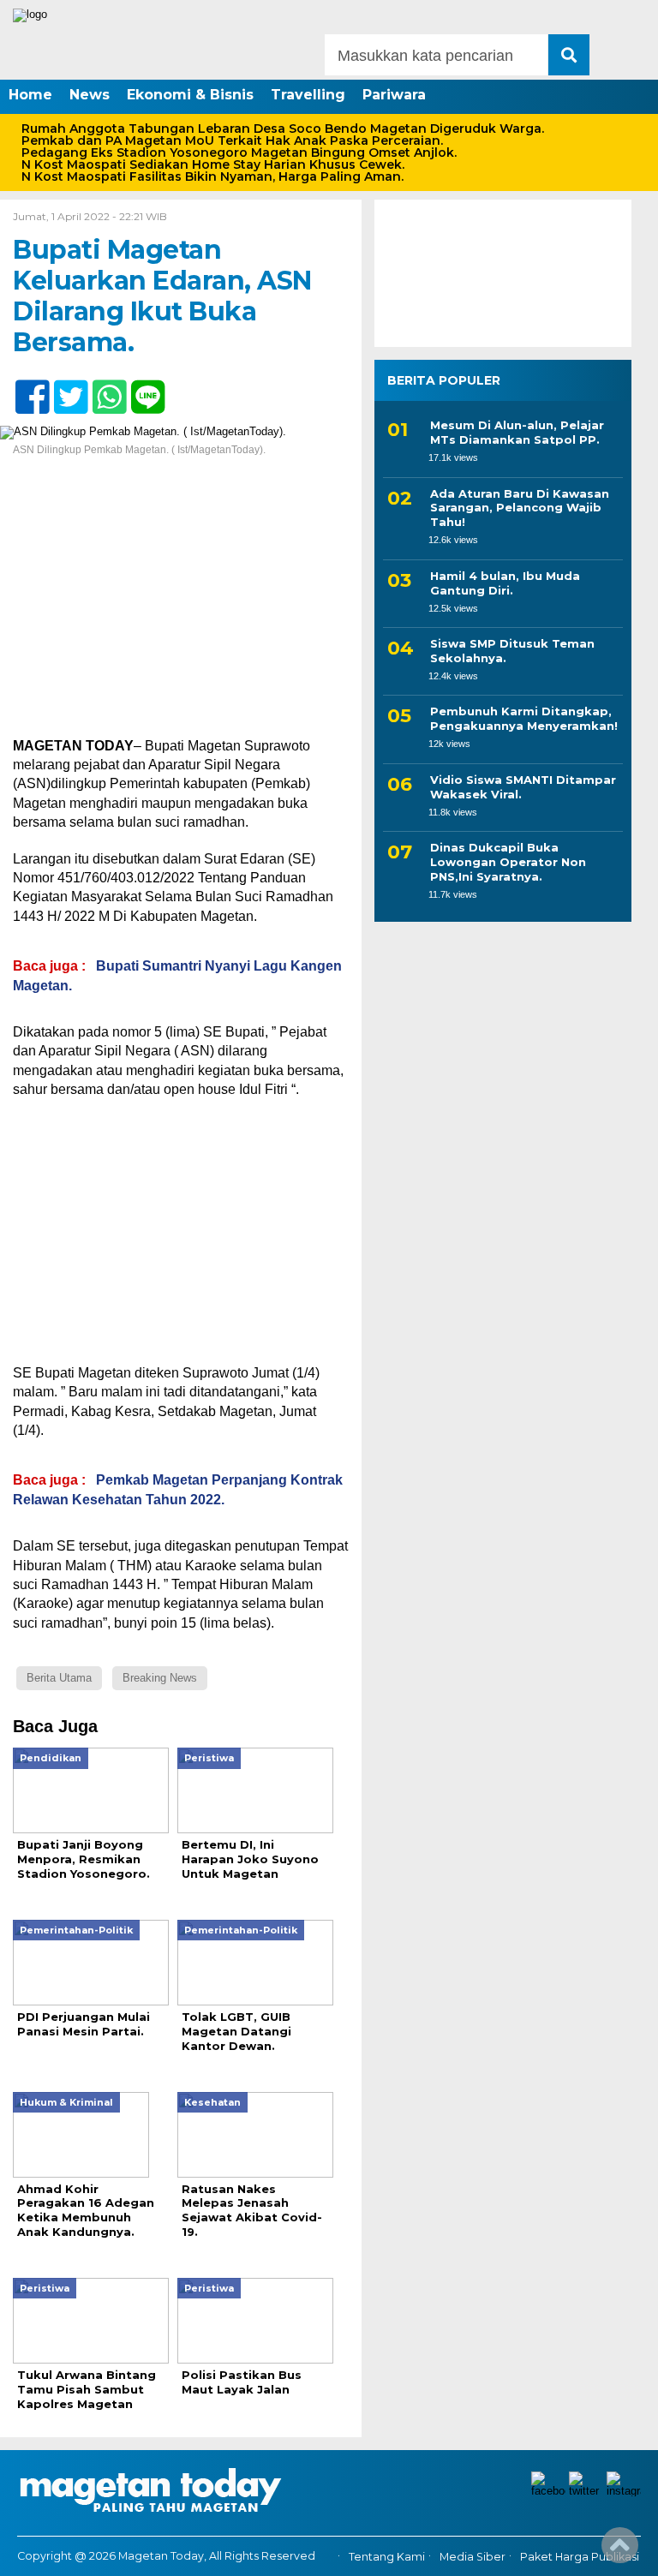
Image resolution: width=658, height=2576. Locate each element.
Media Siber (473, 2557)
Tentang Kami (387, 2557)
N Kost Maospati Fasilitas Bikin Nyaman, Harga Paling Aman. (212, 176)
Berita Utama (59, 1678)
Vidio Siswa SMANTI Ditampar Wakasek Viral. (523, 787)
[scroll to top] (620, 2551)
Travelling (308, 95)
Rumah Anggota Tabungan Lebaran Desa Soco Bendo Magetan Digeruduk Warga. (283, 129)
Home (30, 95)
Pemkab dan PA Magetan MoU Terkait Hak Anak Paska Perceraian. (232, 140)
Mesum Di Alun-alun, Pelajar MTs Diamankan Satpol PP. (517, 432)
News (90, 95)
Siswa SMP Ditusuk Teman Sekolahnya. (512, 651)
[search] (569, 55)
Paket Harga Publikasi (580, 2557)
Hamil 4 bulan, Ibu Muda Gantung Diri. (505, 583)
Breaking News (160, 1678)
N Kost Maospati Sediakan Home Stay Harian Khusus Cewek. (213, 164)
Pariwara (394, 95)
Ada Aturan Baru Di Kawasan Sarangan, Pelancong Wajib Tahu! (520, 508)
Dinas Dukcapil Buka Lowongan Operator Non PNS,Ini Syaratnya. (508, 862)
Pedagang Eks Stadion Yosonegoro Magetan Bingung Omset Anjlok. (239, 152)
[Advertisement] (181, 610)
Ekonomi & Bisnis (190, 95)
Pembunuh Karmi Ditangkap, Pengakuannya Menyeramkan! (524, 718)
